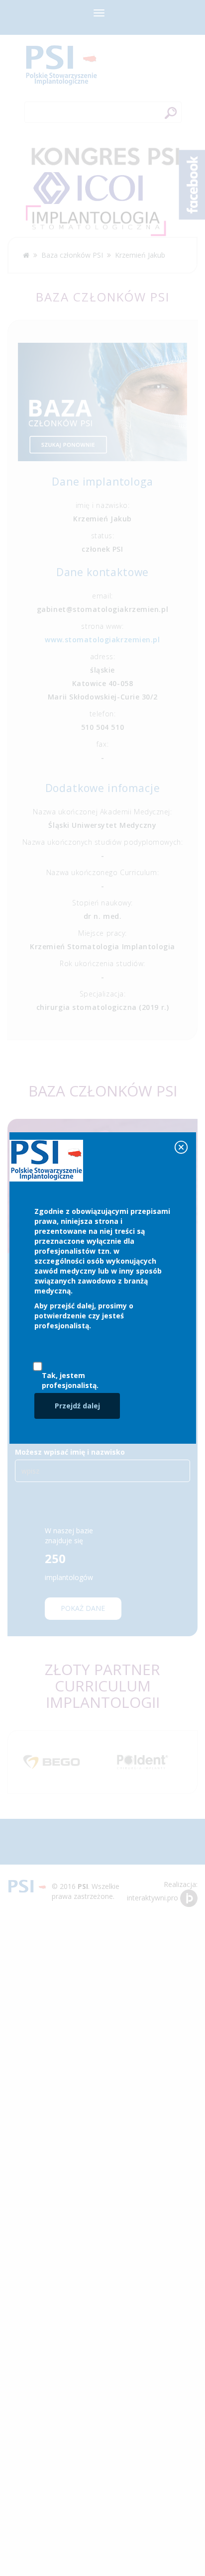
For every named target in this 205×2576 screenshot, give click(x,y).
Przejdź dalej (77, 1406)
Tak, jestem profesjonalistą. (70, 1380)
